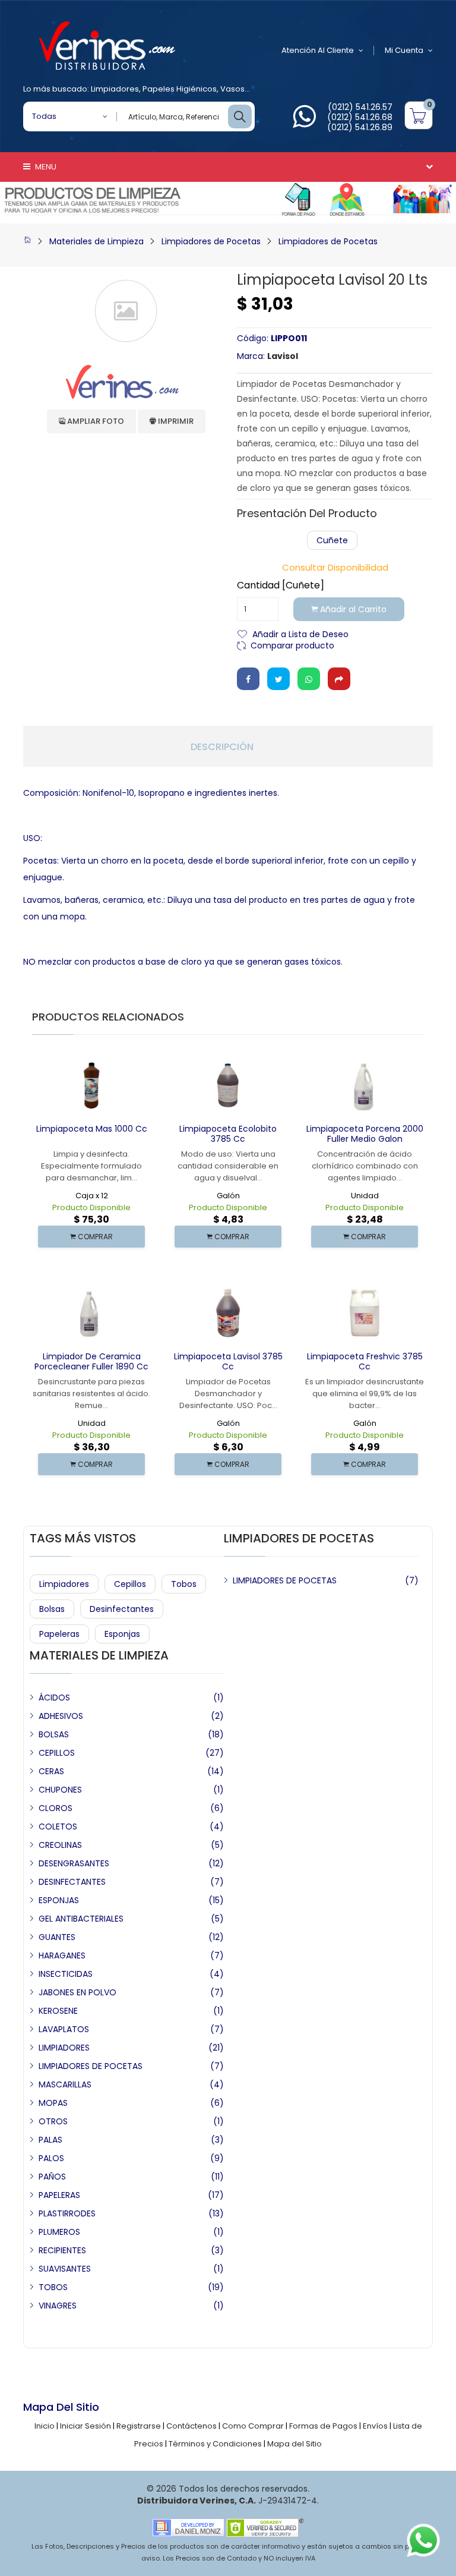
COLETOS (58, 1826)
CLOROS (56, 1808)
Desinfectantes (122, 1609)
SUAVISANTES (65, 2269)
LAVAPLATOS (64, 2029)
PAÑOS (52, 2177)
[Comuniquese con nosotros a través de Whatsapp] (304, 123)
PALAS (50, 2140)
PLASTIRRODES (67, 2213)
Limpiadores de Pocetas (211, 241)
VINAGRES (58, 2306)
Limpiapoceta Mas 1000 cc (92, 1129)
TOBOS (53, 2287)
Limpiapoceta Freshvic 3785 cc (365, 1361)
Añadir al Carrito (352, 609)
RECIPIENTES (62, 2250)
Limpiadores (115, 89)
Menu (45, 167)
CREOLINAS (60, 1845)
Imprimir (175, 421)
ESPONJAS (59, 1900)
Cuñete (332, 540)
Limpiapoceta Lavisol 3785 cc (228, 1361)
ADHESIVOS (61, 1716)
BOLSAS (54, 1734)
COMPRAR (94, 1237)
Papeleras (59, 1634)
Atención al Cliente (318, 50)
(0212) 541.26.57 (360, 107)
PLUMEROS (59, 2232)
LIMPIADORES (64, 2048)
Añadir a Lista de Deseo (300, 633)
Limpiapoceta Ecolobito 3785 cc (228, 1134)
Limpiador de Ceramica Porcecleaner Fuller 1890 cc (91, 1361)
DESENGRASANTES (74, 1863)
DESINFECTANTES (72, 1882)
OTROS (53, 2121)
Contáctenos (191, 2426)
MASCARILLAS (65, 2084)
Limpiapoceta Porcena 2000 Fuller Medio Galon (365, 1134)
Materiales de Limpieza (96, 241)
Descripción (222, 747)
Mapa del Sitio (294, 2444)
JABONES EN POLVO (77, 1992)
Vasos (232, 89)
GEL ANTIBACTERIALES (81, 1919)
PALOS (51, 2158)
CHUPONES (60, 1790)
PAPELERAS (59, 2195)
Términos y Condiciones (215, 2444)
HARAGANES (62, 1955)
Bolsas (52, 1609)
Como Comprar (253, 2426)
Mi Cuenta (404, 50)
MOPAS (53, 2103)
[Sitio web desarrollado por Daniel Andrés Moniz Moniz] (188, 2527)
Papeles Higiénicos (180, 89)
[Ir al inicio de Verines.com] (27, 241)
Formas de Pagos (323, 2426)
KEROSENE (58, 2011)
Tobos (184, 1584)
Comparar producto (292, 645)
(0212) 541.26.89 (360, 127)
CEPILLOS (57, 1753)
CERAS (51, 1771)
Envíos (375, 2426)
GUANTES (57, 1937)
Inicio (45, 2426)
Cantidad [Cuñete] (281, 585)
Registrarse (139, 2426)
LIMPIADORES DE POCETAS (285, 1580)
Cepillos (130, 1584)
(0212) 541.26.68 (360, 117)
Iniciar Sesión (85, 2426)
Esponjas (122, 1634)
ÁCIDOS (54, 1698)
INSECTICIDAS (66, 1974)
